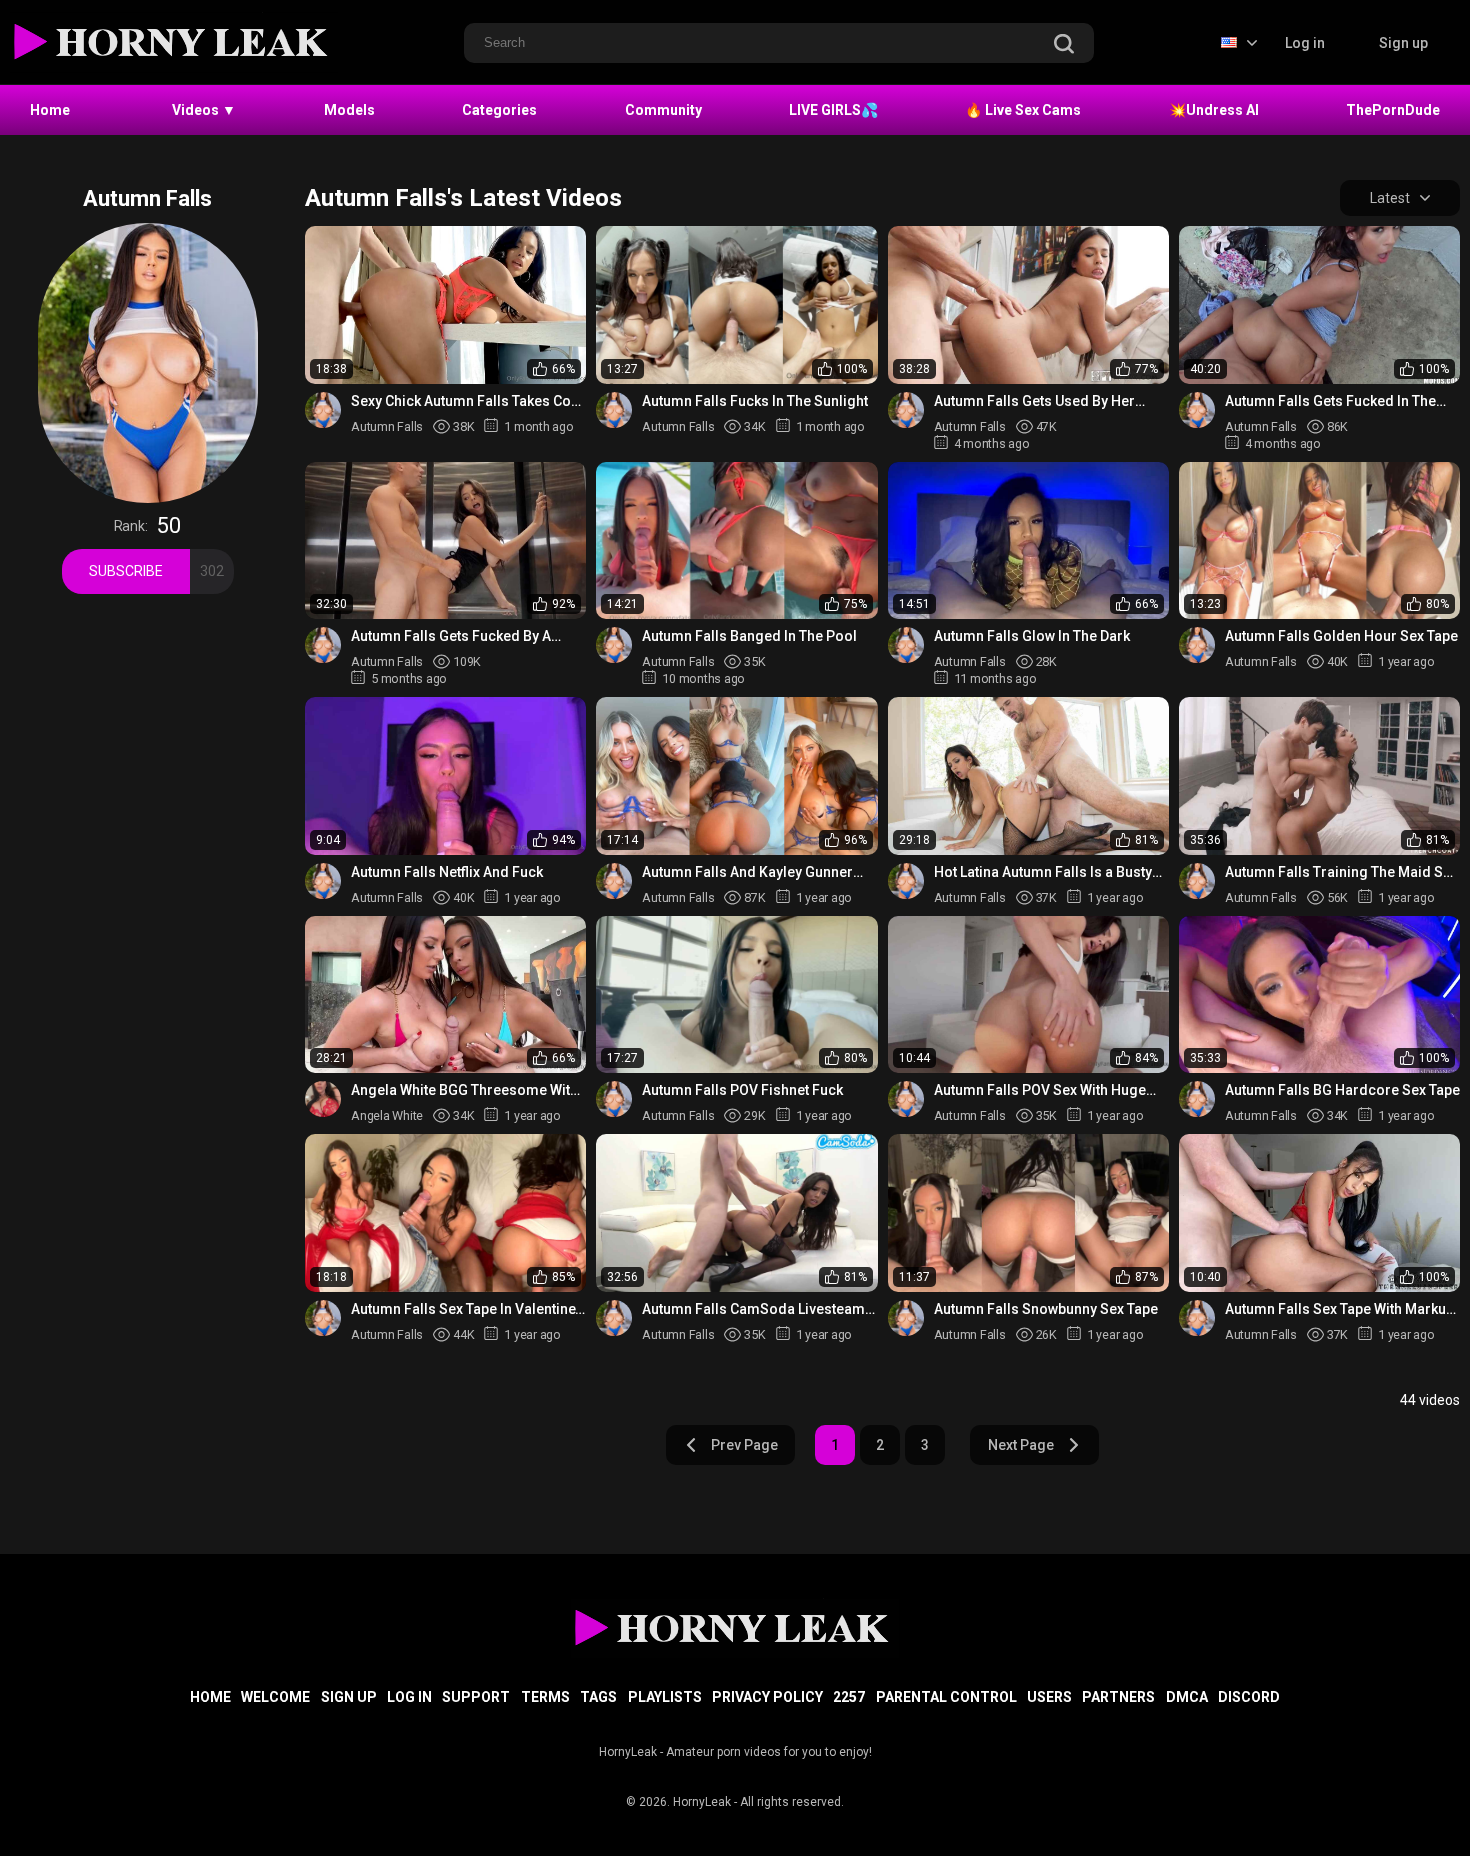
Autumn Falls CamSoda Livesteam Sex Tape (753, 1309)
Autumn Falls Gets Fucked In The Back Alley (1330, 401)
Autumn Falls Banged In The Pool (749, 636)
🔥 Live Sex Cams (1023, 110)
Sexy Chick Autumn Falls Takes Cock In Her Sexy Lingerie (468, 401)
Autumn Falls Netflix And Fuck (447, 872)
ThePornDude (1393, 110)
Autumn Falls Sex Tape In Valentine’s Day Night (468, 1309)
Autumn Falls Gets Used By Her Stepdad (1034, 401)
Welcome (275, 1697)
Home (50, 110)
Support (476, 1697)
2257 (849, 1697)
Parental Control (946, 1697)
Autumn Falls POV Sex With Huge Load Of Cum (1040, 1090)
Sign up (1403, 43)
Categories (499, 110)
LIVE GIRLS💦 (833, 110)
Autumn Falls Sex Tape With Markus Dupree (1339, 1309)
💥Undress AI (1214, 110)
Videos (204, 110)
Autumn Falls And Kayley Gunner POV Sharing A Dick (747, 872)
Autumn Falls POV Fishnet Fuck (742, 1090)
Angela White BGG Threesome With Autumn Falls (464, 1090)
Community (663, 110)
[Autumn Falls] (323, 410)
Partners (1118, 1697)
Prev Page (744, 1445)
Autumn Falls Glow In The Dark (1032, 636)
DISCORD (1249, 1697)
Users (1049, 1697)
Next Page (1021, 1445)
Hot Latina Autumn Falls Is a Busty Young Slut (1043, 872)
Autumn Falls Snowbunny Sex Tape (1046, 1309)
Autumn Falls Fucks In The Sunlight (755, 401)
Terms (545, 1697)
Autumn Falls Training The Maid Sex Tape (1341, 872)
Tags (598, 1697)
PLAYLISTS (665, 1697)
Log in (1305, 43)
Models (349, 110)
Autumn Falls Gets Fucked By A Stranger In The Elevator (451, 636)
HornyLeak (702, 1802)
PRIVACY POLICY (767, 1697)
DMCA (1187, 1697)
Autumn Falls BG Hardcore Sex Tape (1342, 1090)
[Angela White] (323, 1099)
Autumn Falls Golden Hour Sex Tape (1341, 636)
